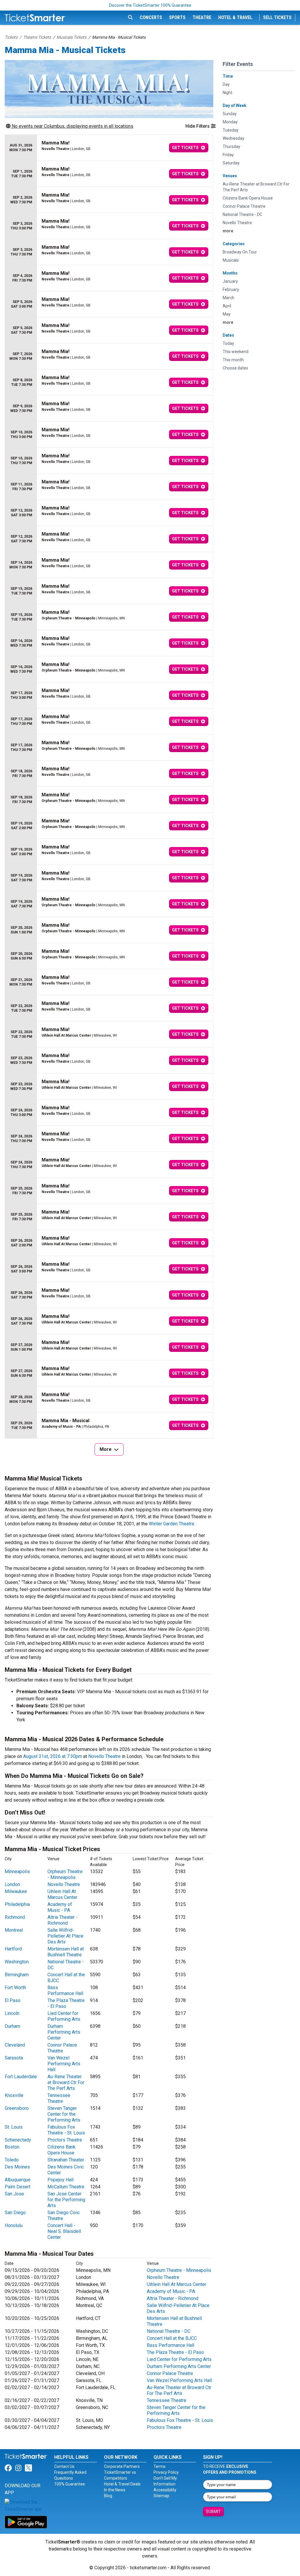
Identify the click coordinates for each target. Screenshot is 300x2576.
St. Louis (14, 2127)
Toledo (12, 2160)
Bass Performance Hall (65, 1990)
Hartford (13, 1949)
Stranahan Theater (66, 2160)
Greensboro (17, 2108)
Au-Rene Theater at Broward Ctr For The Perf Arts (66, 2082)
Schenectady (18, 2140)
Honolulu (14, 2225)
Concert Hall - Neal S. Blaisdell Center (64, 2231)
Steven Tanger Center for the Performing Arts (64, 2114)
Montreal (14, 1930)
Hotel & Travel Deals (122, 2484)
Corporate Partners (122, 2466)
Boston (12, 2147)
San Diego (15, 2213)
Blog (108, 2496)
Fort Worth (15, 1988)
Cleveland (15, 2045)
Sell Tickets (277, 17)
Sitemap (161, 2496)
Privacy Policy (166, 2472)
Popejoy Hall (60, 2180)
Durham (12, 2026)
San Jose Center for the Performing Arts (66, 2200)
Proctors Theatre (65, 2140)
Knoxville (14, 2095)
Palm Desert (18, 2187)
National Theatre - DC (169, 2331)
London (12, 1884)
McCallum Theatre (66, 2187)
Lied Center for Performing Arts (64, 2016)
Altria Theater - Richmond (63, 1920)
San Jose (14, 2194)
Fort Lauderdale (21, 2077)
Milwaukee (16, 1891)
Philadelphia (17, 1904)
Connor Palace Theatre (62, 2048)
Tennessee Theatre (59, 2098)
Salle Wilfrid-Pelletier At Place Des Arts (65, 1936)
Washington (17, 1962)
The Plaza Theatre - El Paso (66, 2003)
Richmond (15, 1917)
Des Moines (17, 2167)
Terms (160, 2466)
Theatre (202, 17)
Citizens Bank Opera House (62, 2150)
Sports (177, 17)
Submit (213, 2512)
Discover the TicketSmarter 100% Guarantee (150, 5)
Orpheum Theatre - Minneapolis (65, 1874)
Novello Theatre (104, 1756)
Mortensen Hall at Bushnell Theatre (66, 1952)
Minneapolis (17, 1871)
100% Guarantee (70, 2484)
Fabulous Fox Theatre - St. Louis (66, 2130)
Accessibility (165, 2490)
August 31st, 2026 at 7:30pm (53, 1756)
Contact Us (64, 2466)
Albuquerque (18, 2180)
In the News (115, 2490)
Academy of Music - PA (60, 1907)
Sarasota (14, 2058)
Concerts (151, 17)
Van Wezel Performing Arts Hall (64, 2064)
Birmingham (17, 1975)
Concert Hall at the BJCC (172, 2338)
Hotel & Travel (235, 17)
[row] (109, 148)
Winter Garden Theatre (172, 1524)
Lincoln (12, 2013)
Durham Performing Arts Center (64, 2032)
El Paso (13, 2000)
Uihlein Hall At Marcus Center (62, 1894)
